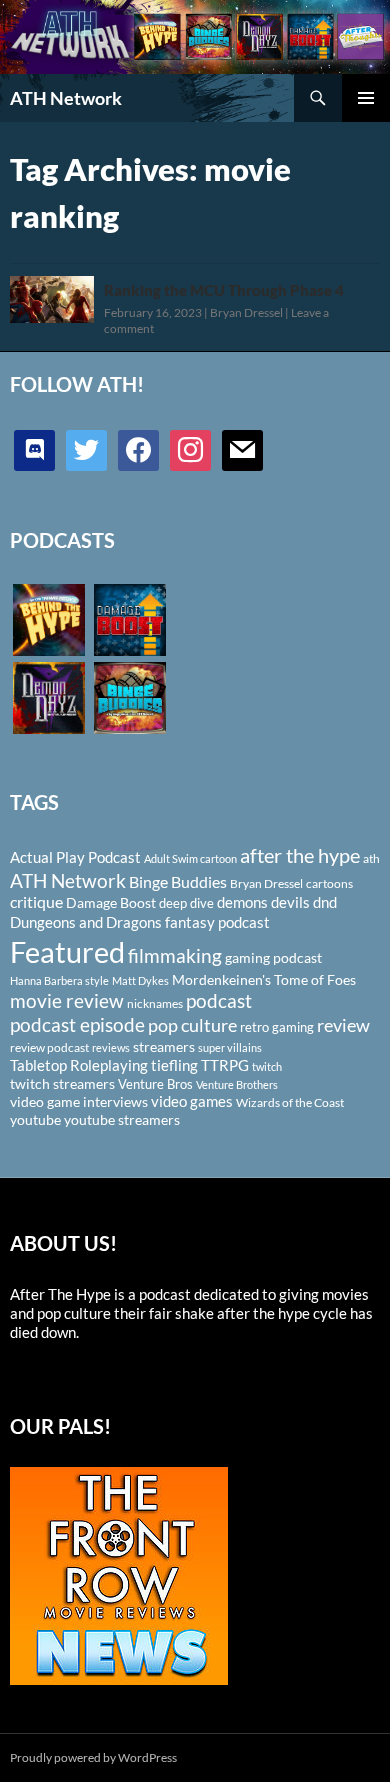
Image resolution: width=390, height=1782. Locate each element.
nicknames (155, 1003)
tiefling (174, 1065)
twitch (267, 1066)
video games (192, 1101)
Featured (67, 951)
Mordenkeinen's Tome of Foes (264, 979)
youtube (35, 1119)
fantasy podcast (217, 922)
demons (242, 902)
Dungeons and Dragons (86, 922)
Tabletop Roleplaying (79, 1065)
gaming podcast (273, 957)
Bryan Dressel (246, 312)
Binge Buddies (178, 882)
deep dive (186, 903)
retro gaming (277, 1027)
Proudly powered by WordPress (93, 1757)
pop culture (192, 1025)
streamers (164, 1046)
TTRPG (225, 1065)
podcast (219, 1000)
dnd (325, 902)
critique (36, 902)
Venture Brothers (237, 1084)
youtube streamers (122, 1119)
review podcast (49, 1047)
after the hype (300, 855)
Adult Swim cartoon (190, 858)
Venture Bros (155, 1084)
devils (290, 902)
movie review (67, 1001)
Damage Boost (111, 902)
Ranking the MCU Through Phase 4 (224, 290)
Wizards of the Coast (290, 1102)
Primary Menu (366, 98)
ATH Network (66, 98)
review (343, 1025)
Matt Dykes (140, 980)
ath (371, 858)
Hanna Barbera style (59, 980)
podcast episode (77, 1024)
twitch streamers (62, 1083)
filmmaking (175, 955)
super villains (230, 1047)
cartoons (329, 883)
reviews (111, 1047)
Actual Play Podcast (75, 857)
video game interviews (79, 1101)
